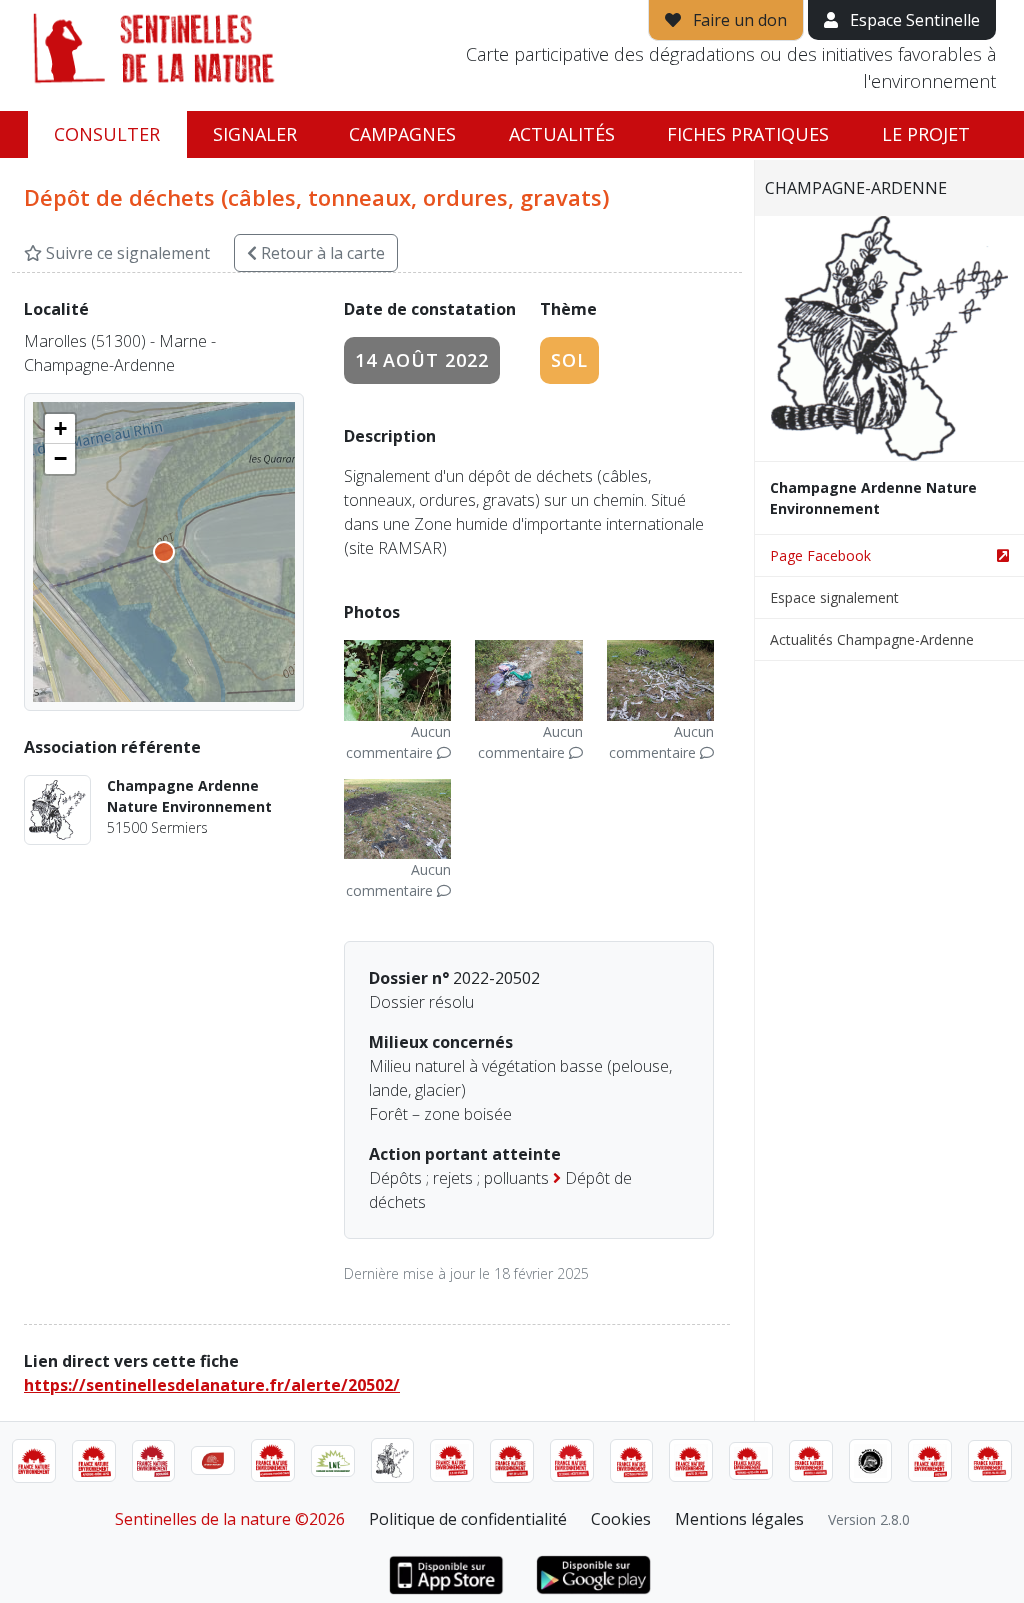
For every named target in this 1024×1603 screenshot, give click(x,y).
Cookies (621, 1519)
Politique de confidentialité (468, 1519)
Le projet (926, 134)
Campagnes (402, 134)
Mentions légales (739, 1519)
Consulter (107, 134)
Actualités (562, 134)
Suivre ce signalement (126, 253)
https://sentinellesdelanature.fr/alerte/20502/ (212, 1385)
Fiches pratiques (748, 134)
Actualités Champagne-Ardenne (872, 639)
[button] (60, 429)
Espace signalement (834, 597)
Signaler (255, 134)
